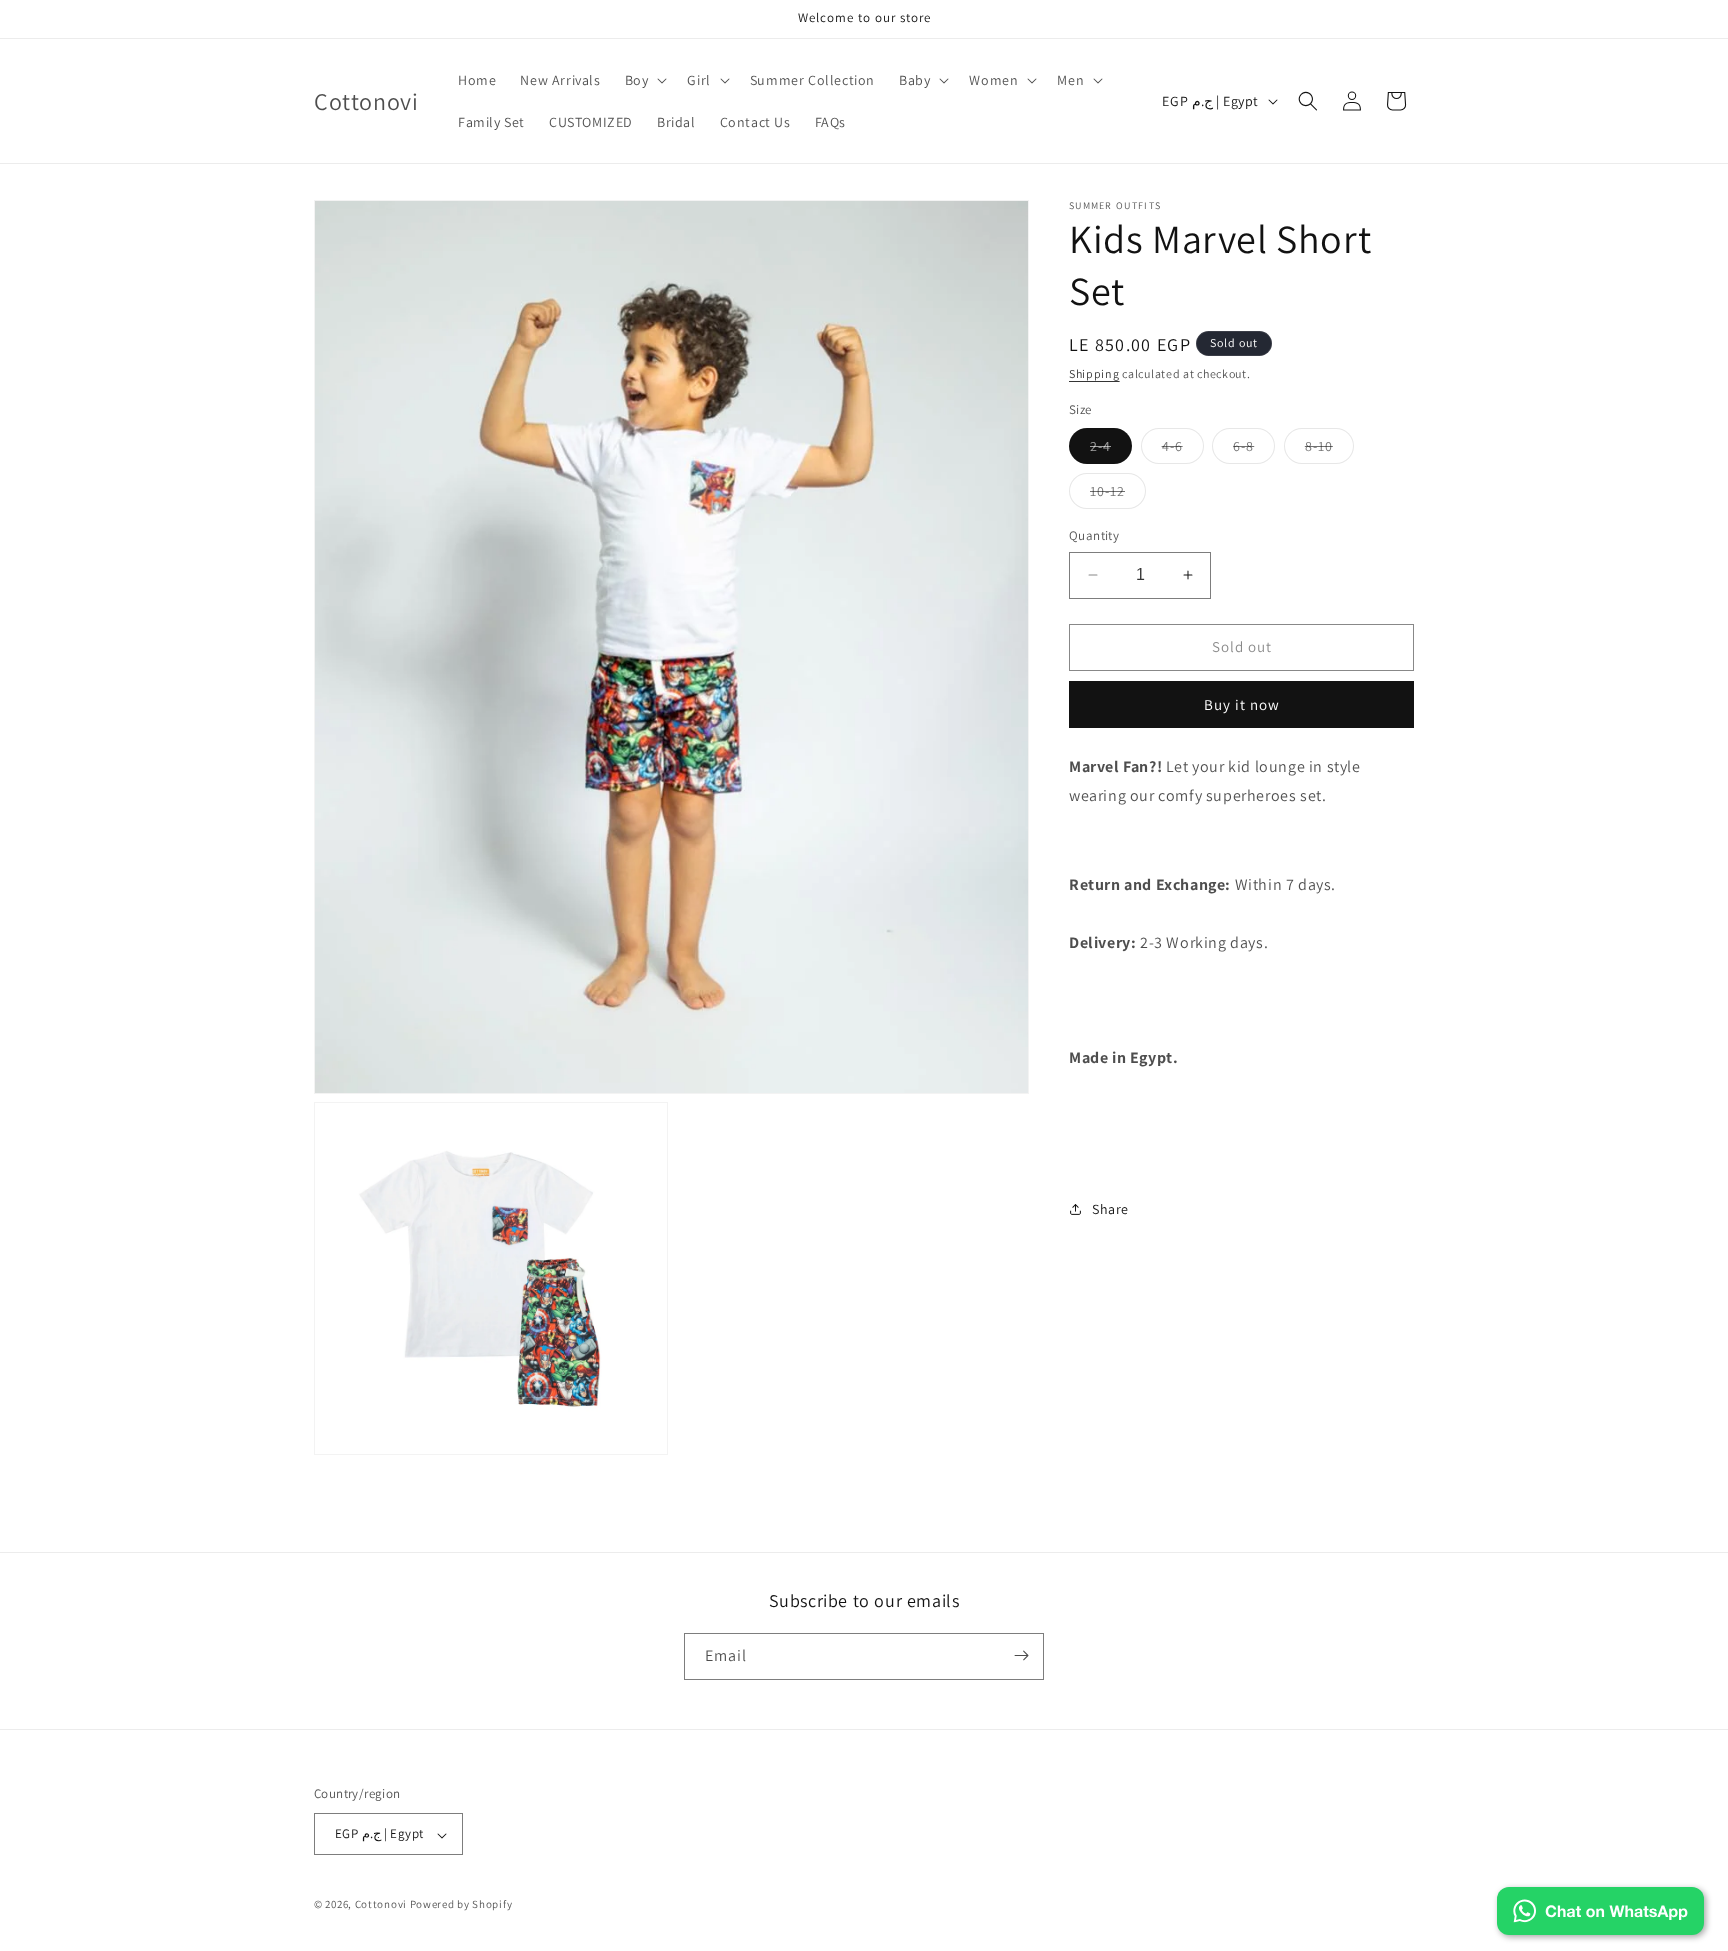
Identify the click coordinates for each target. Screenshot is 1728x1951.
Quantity (1094, 535)
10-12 (1118, 495)
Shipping (1094, 373)
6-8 (1254, 450)
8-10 (1329, 450)
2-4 (1111, 450)
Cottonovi (381, 1905)
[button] (644, 80)
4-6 (1183, 450)
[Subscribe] (1021, 1655)
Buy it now (1242, 704)
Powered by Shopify (461, 1905)
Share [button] (1110, 1209)
